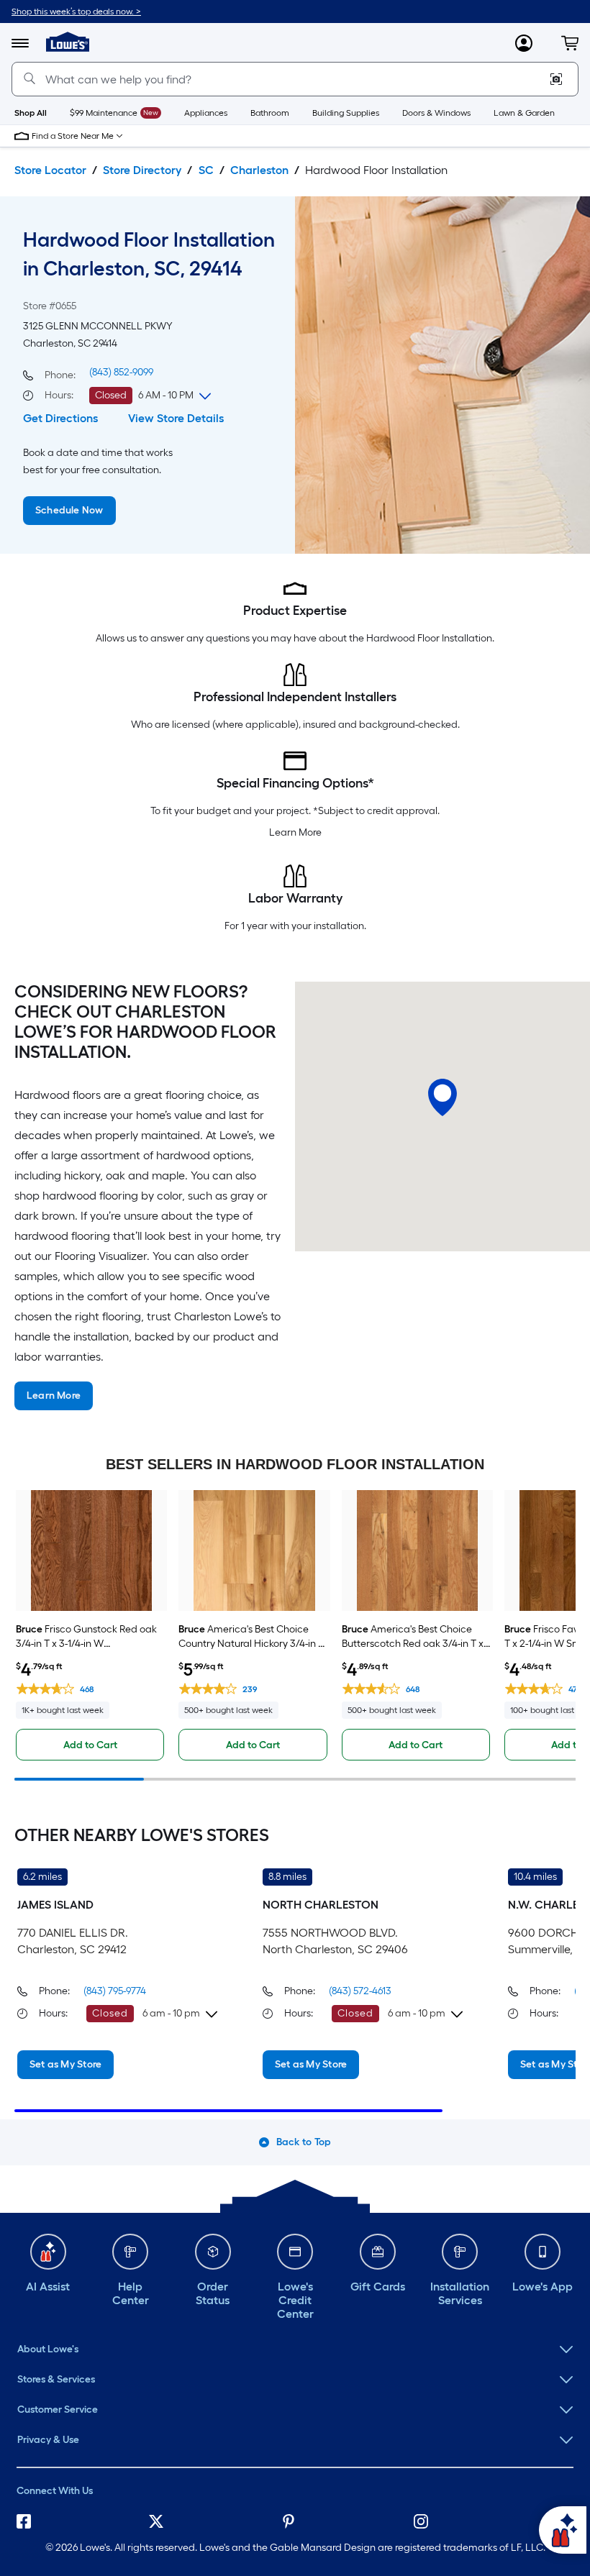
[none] (295, 2349)
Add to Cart (90, 1745)
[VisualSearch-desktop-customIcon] (556, 79)
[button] (570, 43)
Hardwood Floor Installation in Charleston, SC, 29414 (149, 254)
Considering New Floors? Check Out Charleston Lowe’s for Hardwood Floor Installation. (145, 1022)
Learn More (295, 832)
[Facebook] (30, 2524)
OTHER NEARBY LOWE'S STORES (142, 1835)
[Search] (29, 79)
